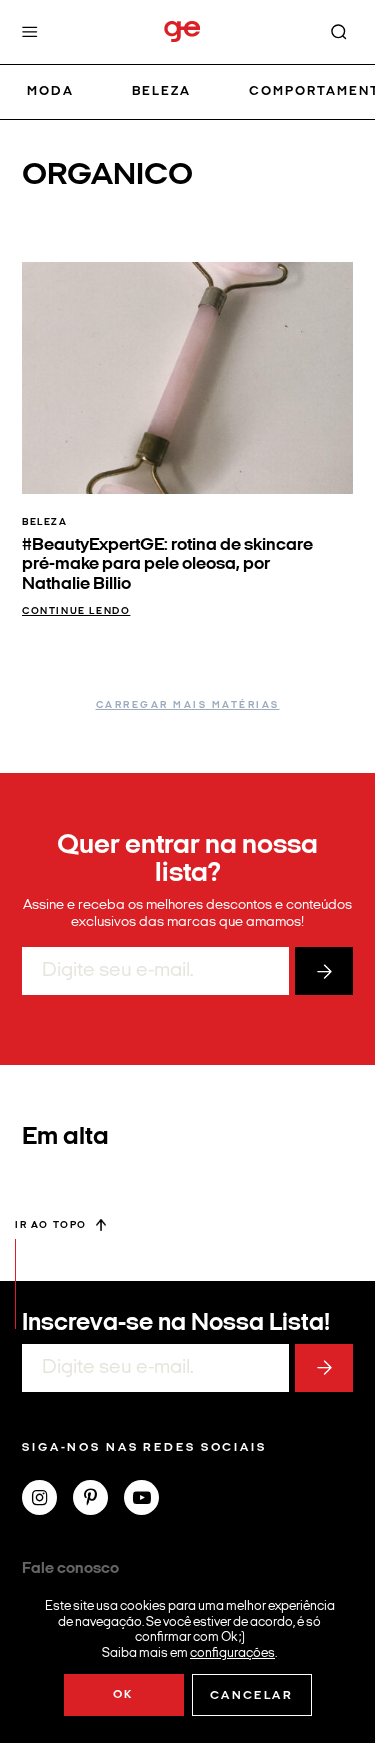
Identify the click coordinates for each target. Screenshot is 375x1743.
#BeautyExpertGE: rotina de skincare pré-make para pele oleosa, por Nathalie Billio (167, 565)
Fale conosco (70, 1569)
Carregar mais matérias (188, 705)
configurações (232, 1652)
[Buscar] (339, 32)
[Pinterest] (98, 1500)
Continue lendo (76, 611)
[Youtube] (149, 1500)
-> (324, 971)
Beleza (161, 91)
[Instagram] (47, 1500)
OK (123, 1695)
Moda (50, 91)
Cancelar (251, 1696)
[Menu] (30, 32)
